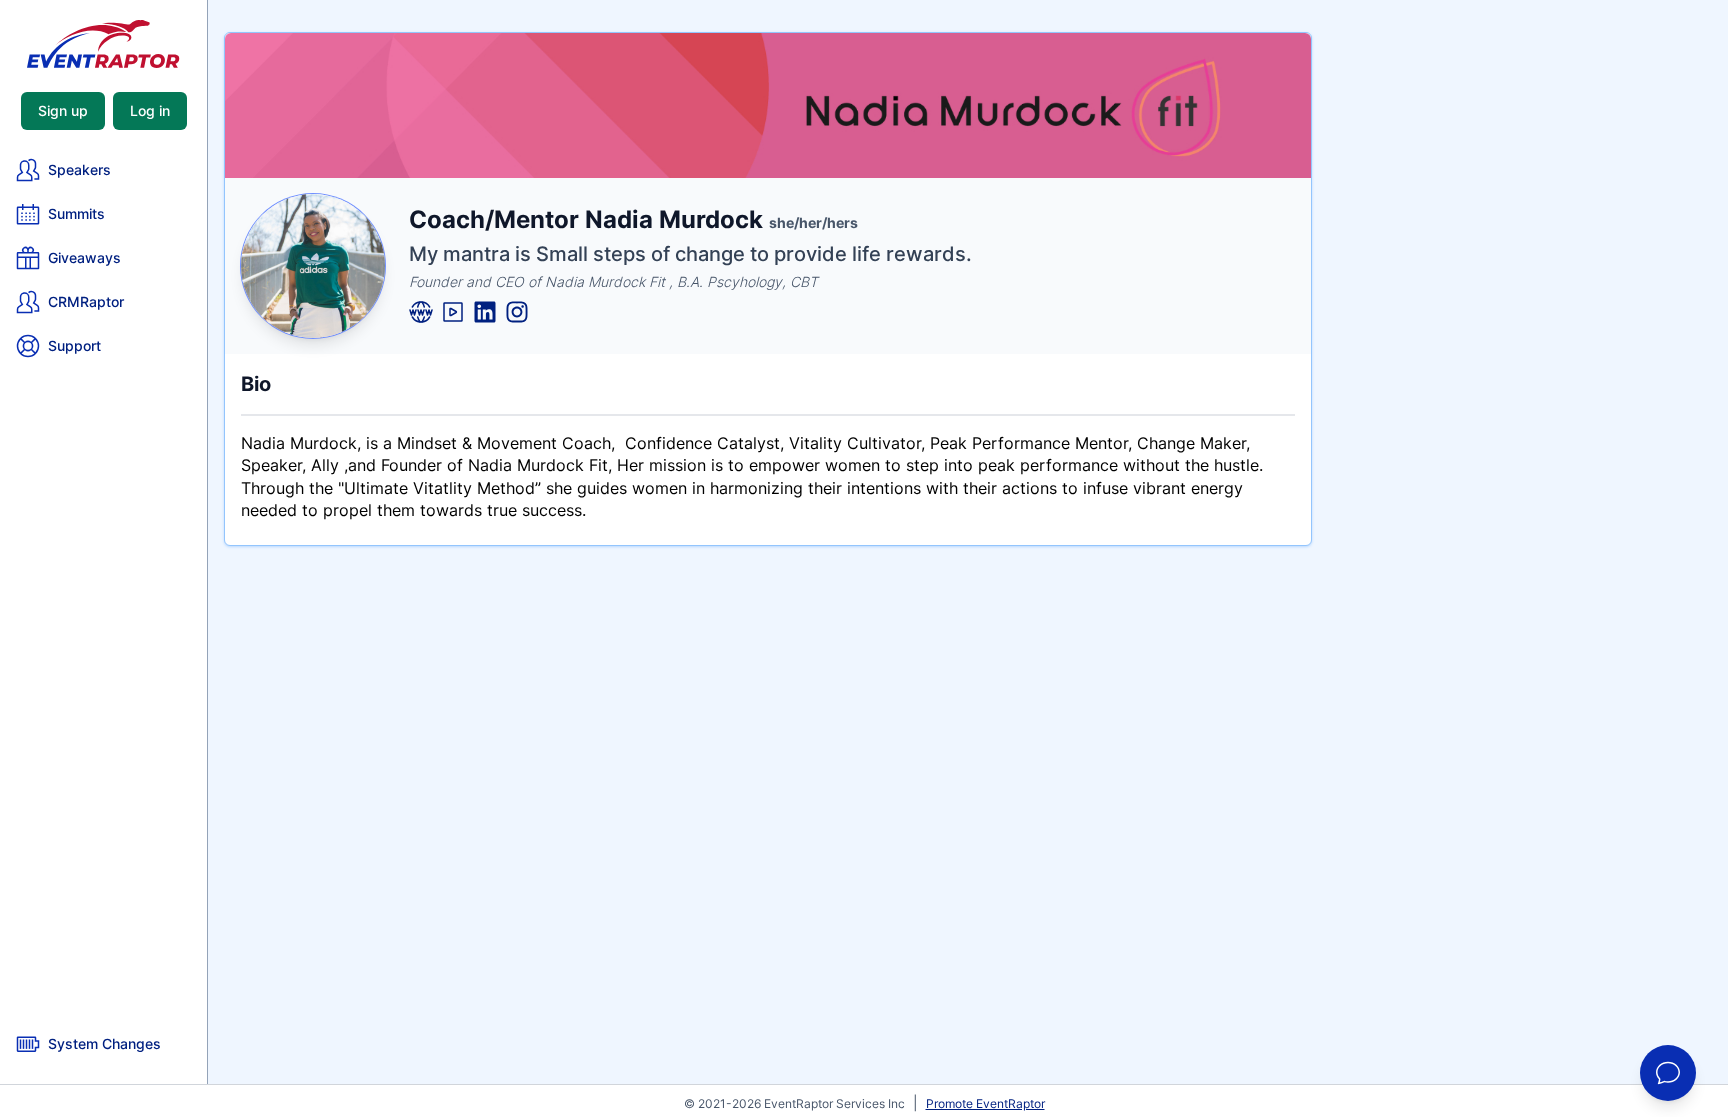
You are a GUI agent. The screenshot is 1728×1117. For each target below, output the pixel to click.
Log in (150, 110)
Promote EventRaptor (985, 1103)
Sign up (63, 110)
